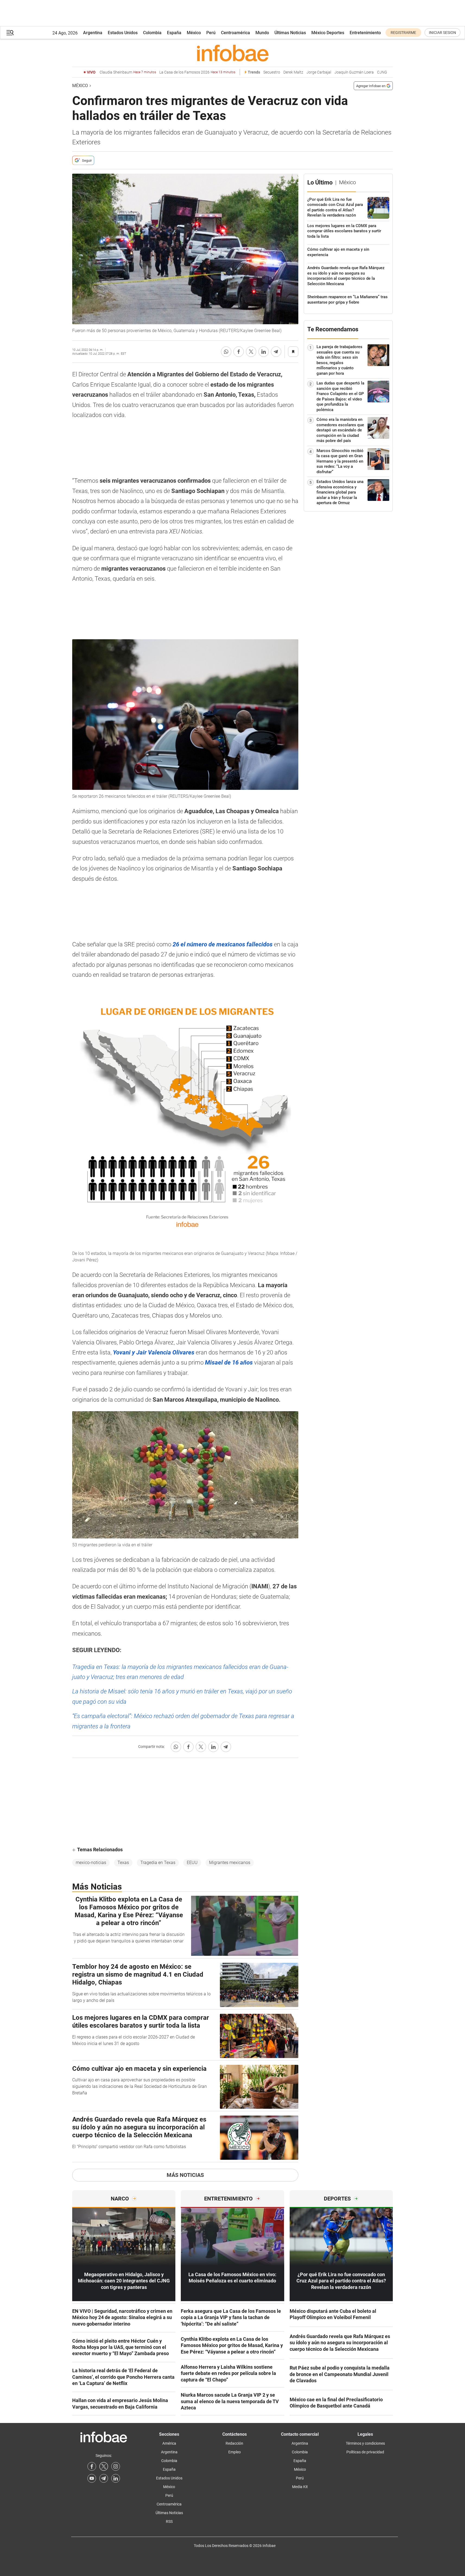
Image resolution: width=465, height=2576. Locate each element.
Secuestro (272, 72)
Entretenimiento (365, 33)
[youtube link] (92, 2478)
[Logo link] (232, 53)
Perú (211, 33)
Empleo (235, 2452)
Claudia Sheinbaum (128, 72)
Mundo (262, 33)
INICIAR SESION (442, 33)
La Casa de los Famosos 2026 (197, 72)
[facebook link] (92, 2466)
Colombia (152, 33)
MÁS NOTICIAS (185, 2175)
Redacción (234, 2443)
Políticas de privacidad (365, 2452)
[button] (10, 33)
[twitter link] (104, 2466)
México (194, 33)
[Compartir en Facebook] (239, 352)
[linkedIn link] (116, 2478)
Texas (123, 1863)
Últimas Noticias (290, 33)
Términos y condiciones (365, 2443)
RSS (169, 2521)
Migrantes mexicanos (230, 1863)
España (174, 33)
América (169, 2443)
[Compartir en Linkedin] (264, 352)
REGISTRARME (403, 33)
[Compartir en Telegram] (276, 352)
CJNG (382, 72)
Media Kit (300, 2487)
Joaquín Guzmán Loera (354, 72)
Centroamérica (235, 33)
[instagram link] (116, 2466)
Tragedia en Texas (158, 1863)
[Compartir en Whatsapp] (226, 352)
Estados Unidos (123, 33)
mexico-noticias (91, 1863)
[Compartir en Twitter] (251, 352)
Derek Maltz (293, 72)
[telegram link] (104, 2478)
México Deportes (328, 33)
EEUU (192, 1863)
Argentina (93, 33)
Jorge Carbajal (319, 72)
